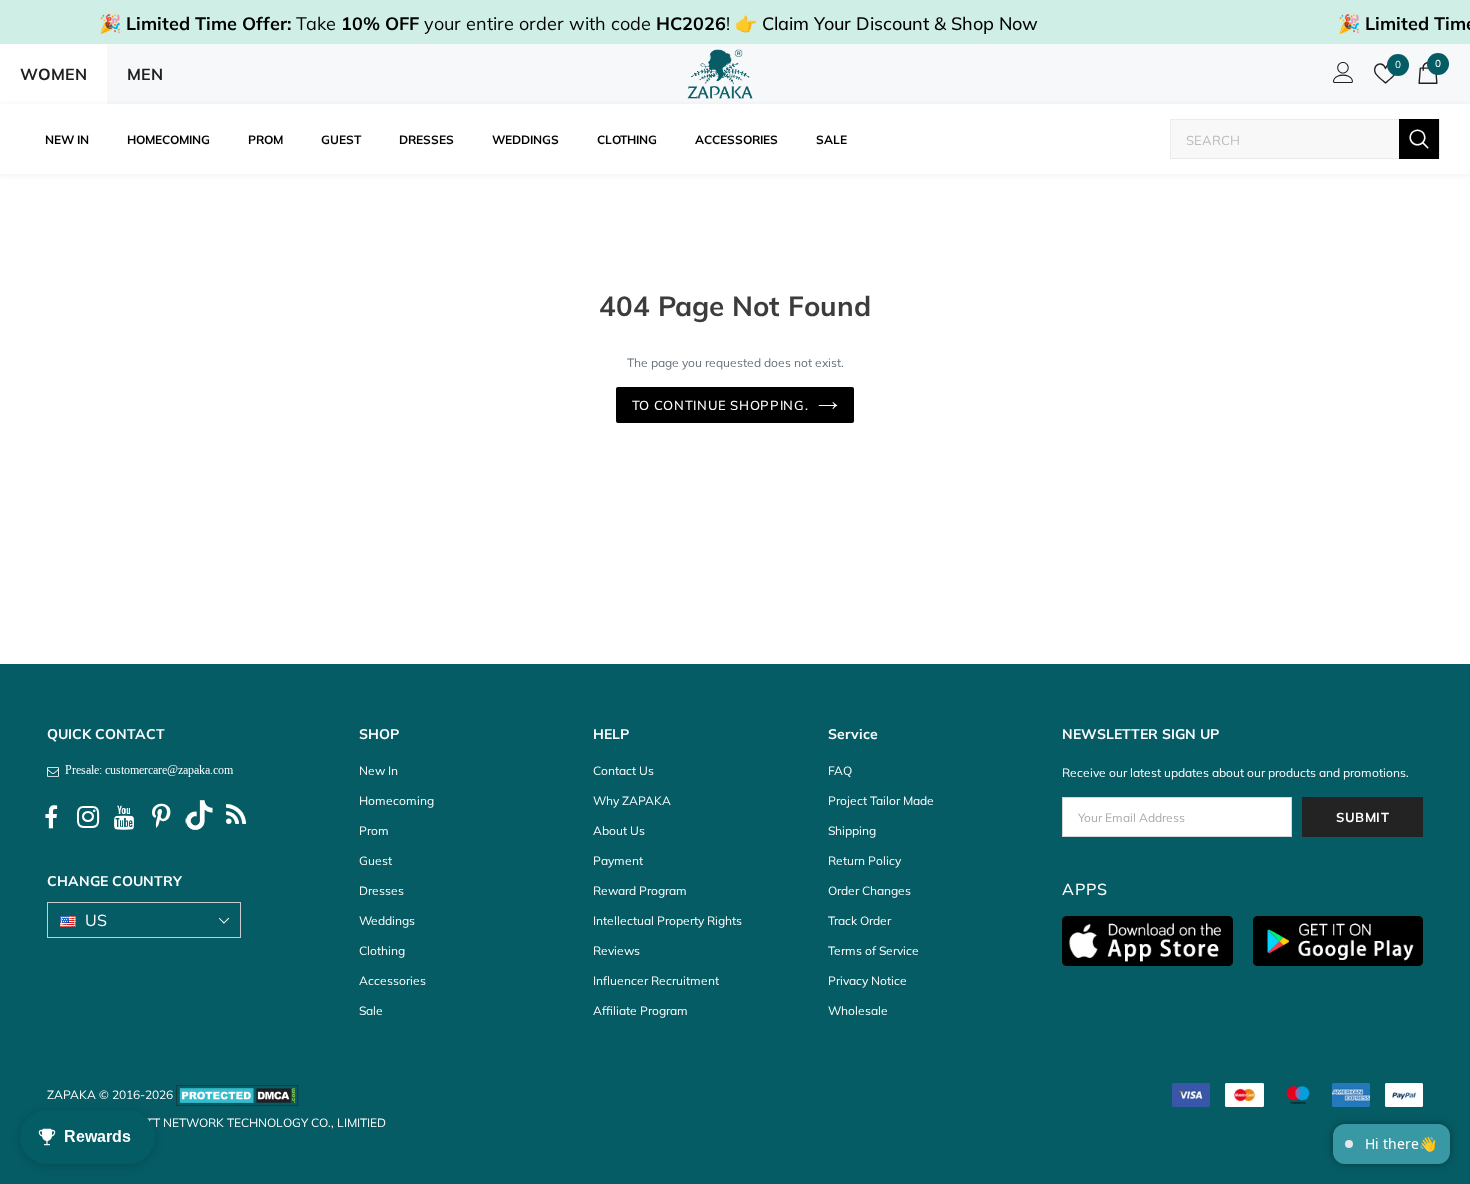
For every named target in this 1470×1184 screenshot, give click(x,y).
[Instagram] (88, 818)
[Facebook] (51, 818)
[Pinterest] (162, 818)
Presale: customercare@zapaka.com (146, 770)
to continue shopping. (720, 405)
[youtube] (125, 818)
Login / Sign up (1340, 78)
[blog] (236, 818)
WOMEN (53, 74)
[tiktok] (199, 818)
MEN (145, 74)
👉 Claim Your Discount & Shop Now (886, 23)
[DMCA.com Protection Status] (237, 1094)
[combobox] (1285, 139)
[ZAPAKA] (720, 74)
